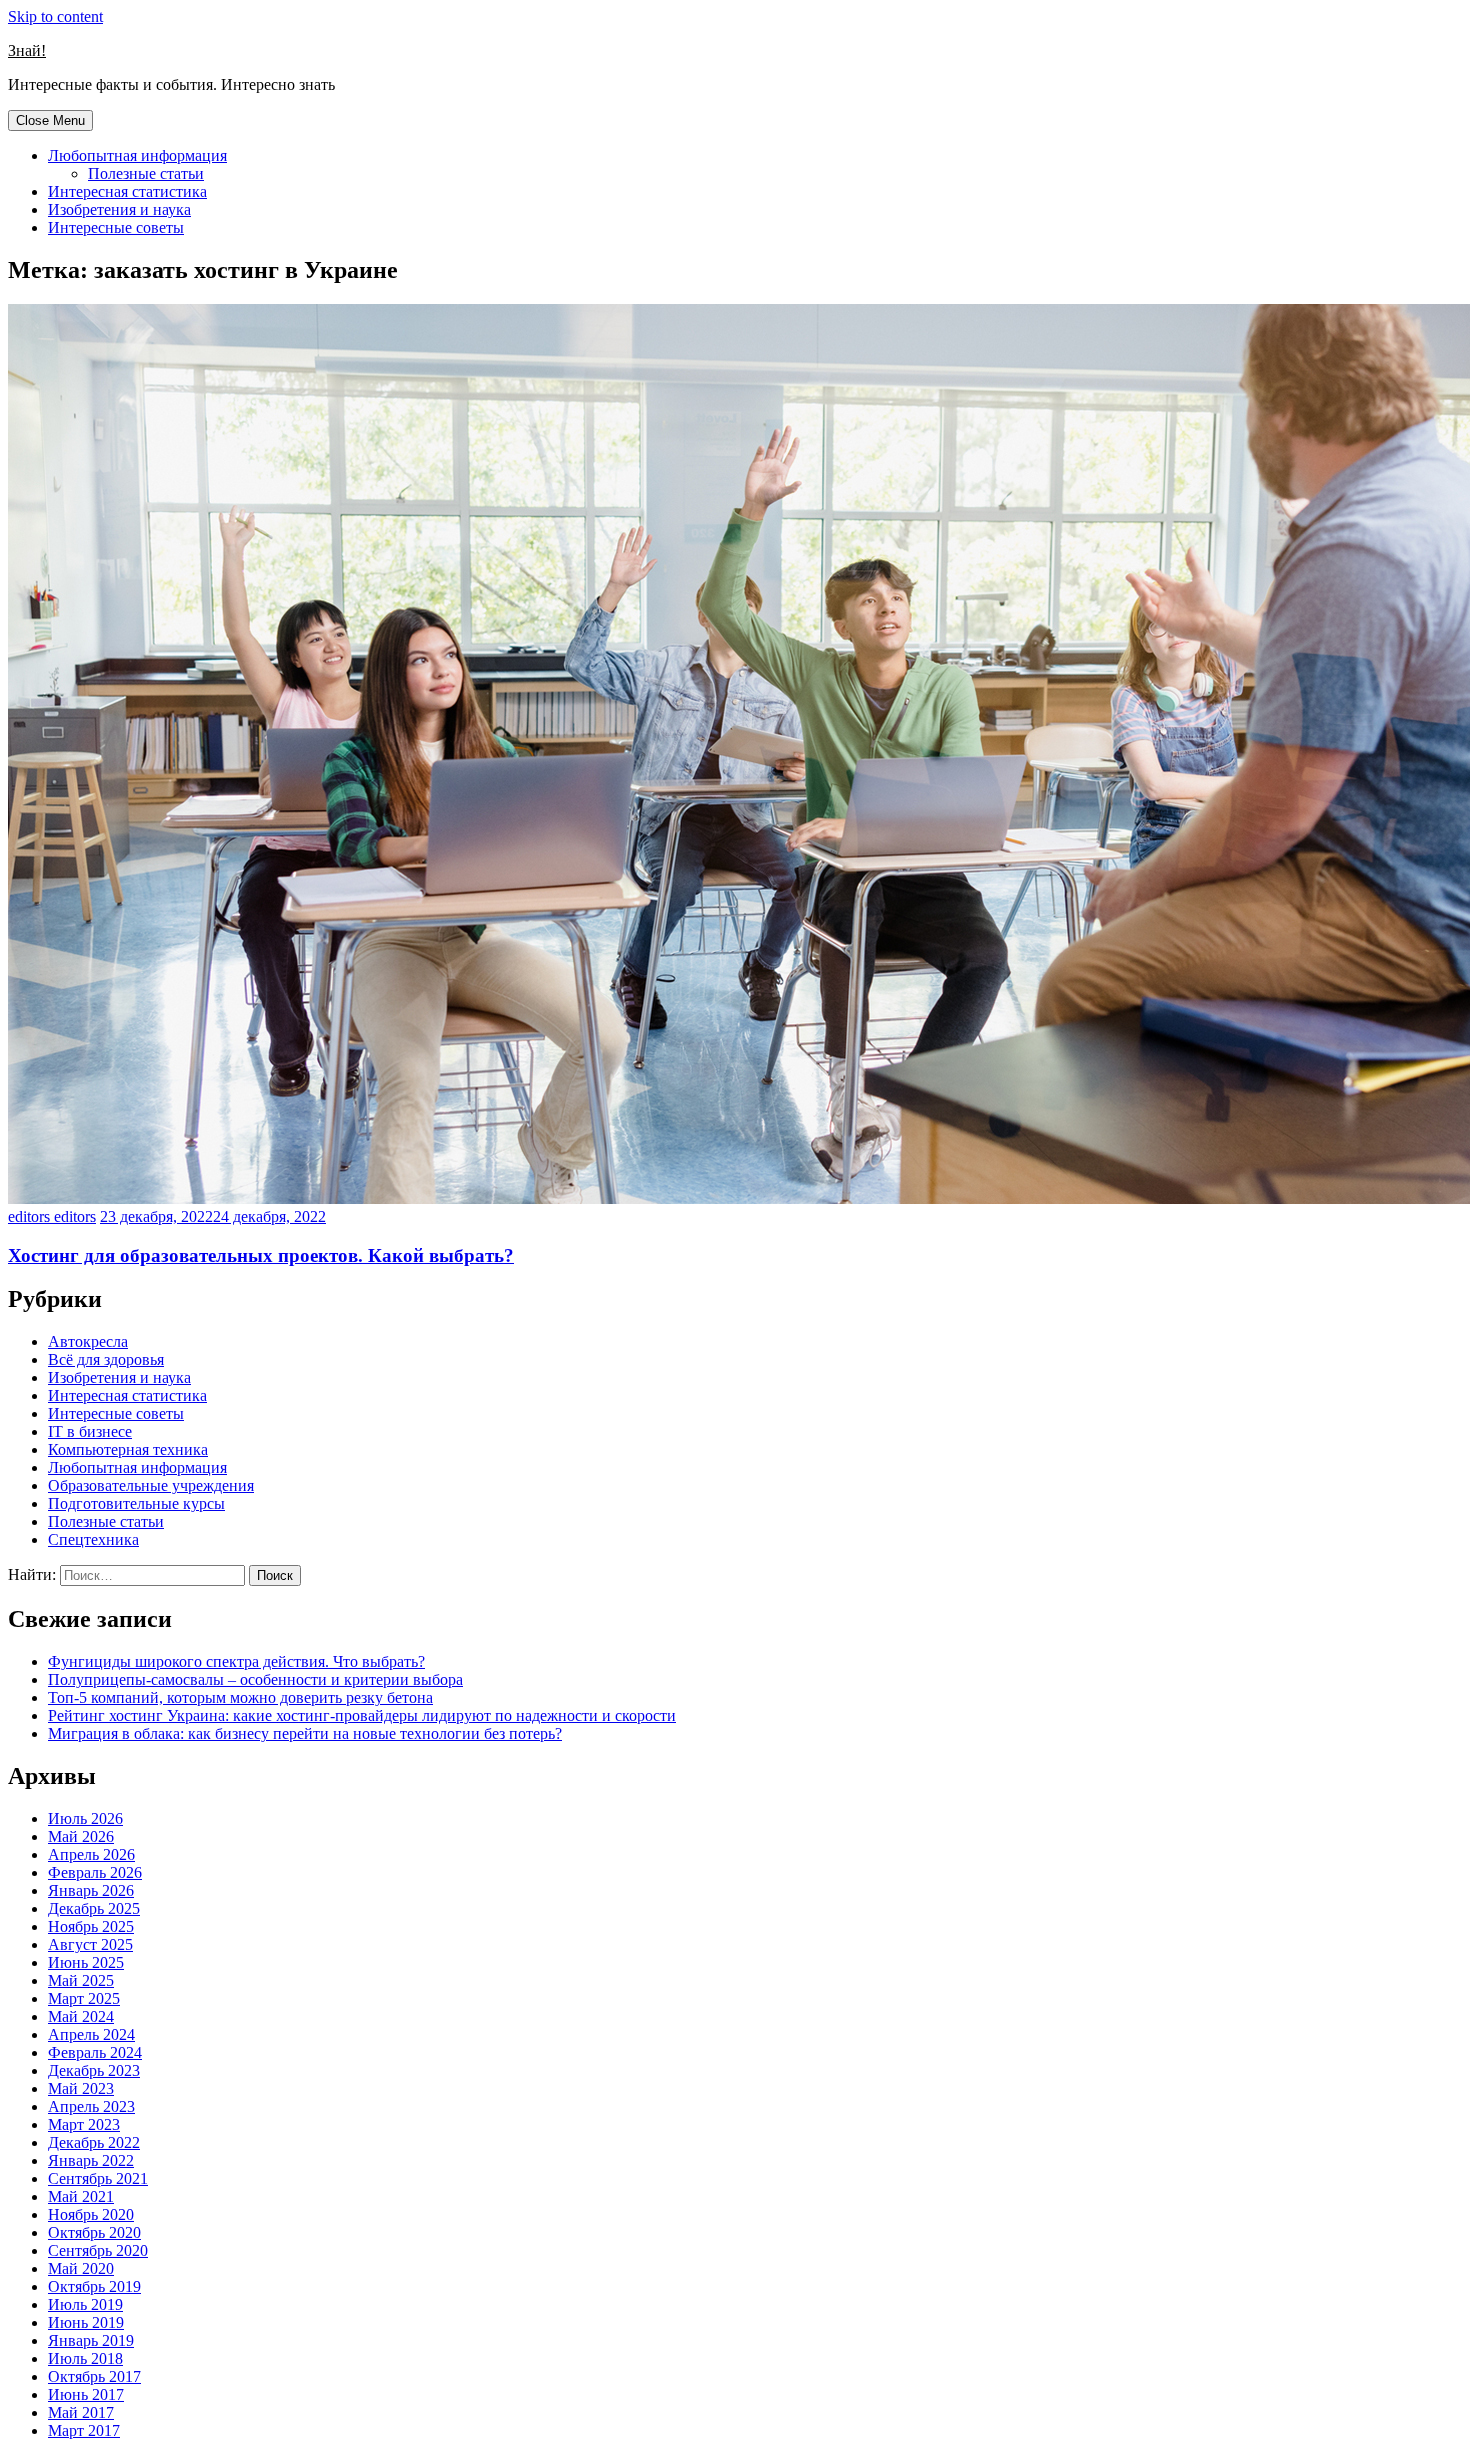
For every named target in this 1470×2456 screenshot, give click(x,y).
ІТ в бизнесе (90, 1431)
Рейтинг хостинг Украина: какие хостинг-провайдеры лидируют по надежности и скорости (362, 1715)
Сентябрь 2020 (98, 2250)
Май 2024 (81, 2016)
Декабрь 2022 (94, 2142)
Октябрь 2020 (94, 2232)
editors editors (52, 1216)
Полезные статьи (146, 173)
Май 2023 (81, 2088)
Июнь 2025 (86, 1962)
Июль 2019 (85, 2304)
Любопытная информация (137, 155)
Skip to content (55, 16)
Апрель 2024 (91, 2034)
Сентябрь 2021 (98, 2178)
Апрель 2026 (91, 1854)
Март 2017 (84, 2430)
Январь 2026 (91, 1890)
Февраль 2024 (95, 2052)
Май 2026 (81, 1836)
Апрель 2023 (91, 2106)
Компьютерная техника (128, 1449)
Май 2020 (81, 2268)
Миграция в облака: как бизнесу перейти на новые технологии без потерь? (305, 1733)
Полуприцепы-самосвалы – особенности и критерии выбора (255, 1679)
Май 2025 (81, 1980)
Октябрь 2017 (94, 2376)
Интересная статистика (127, 191)
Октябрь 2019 (94, 2286)
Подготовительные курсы (136, 1503)
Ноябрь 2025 (91, 1926)
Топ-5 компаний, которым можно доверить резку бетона (240, 1697)
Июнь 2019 (86, 2322)
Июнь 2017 (86, 2394)
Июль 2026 (85, 1818)
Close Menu (50, 120)
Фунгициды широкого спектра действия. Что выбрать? (236, 1661)
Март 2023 (84, 2124)
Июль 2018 (85, 2358)
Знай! (27, 50)
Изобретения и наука (119, 209)
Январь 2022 (91, 2160)
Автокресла (88, 1341)
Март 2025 (84, 1998)
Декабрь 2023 (94, 2070)
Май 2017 (81, 2412)
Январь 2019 (91, 2340)
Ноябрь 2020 (91, 2214)
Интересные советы (116, 227)
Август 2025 (90, 1944)
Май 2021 (81, 2196)
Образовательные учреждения (151, 1485)
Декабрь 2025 (94, 1908)
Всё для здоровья (106, 1359)
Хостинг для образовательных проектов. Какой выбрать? (261, 1255)
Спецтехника (93, 1539)
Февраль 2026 (95, 1872)
